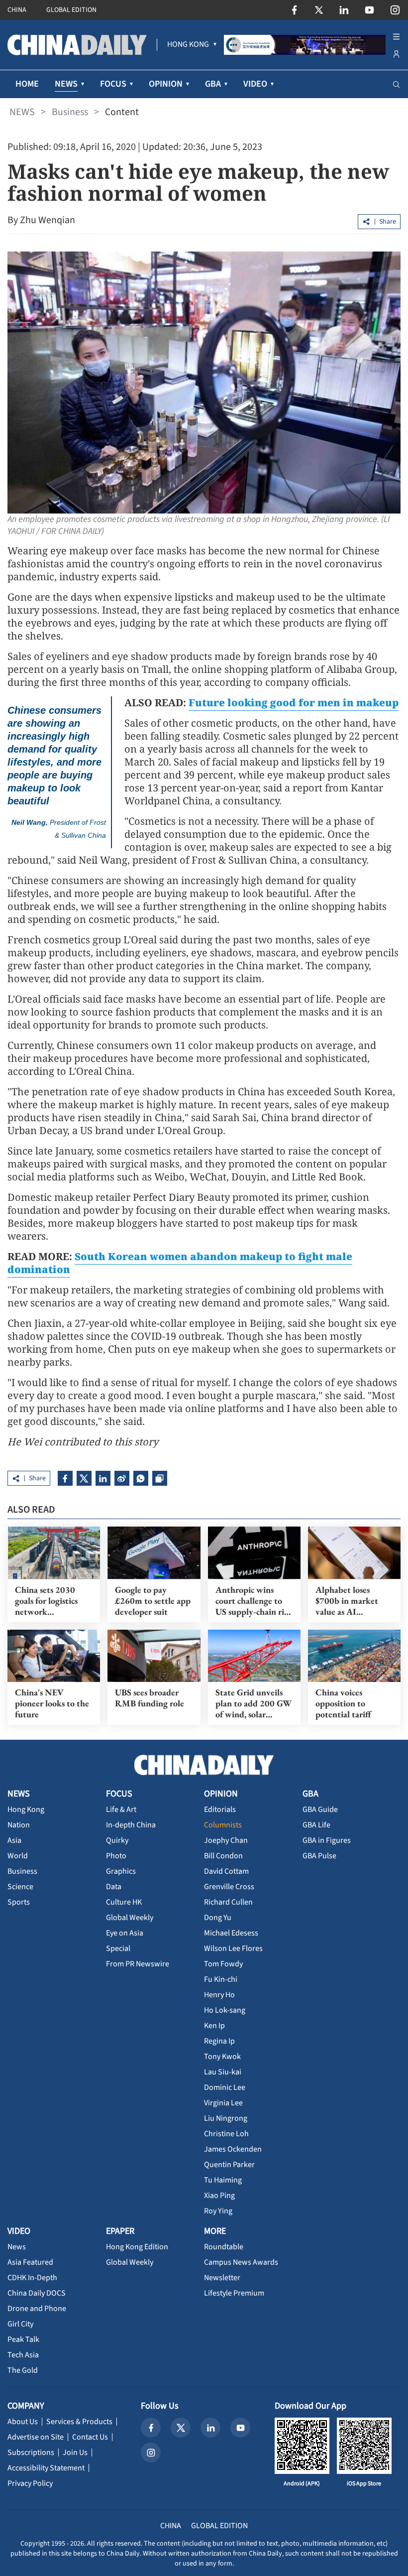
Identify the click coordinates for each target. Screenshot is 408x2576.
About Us (23, 2422)
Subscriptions (31, 2452)
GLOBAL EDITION (71, 10)
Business (70, 112)
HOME (27, 84)
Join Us (75, 2452)
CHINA (17, 10)
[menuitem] (188, 45)
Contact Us (90, 2437)
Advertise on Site (36, 2437)
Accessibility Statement (46, 2468)
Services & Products (79, 2422)
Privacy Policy (30, 2483)
